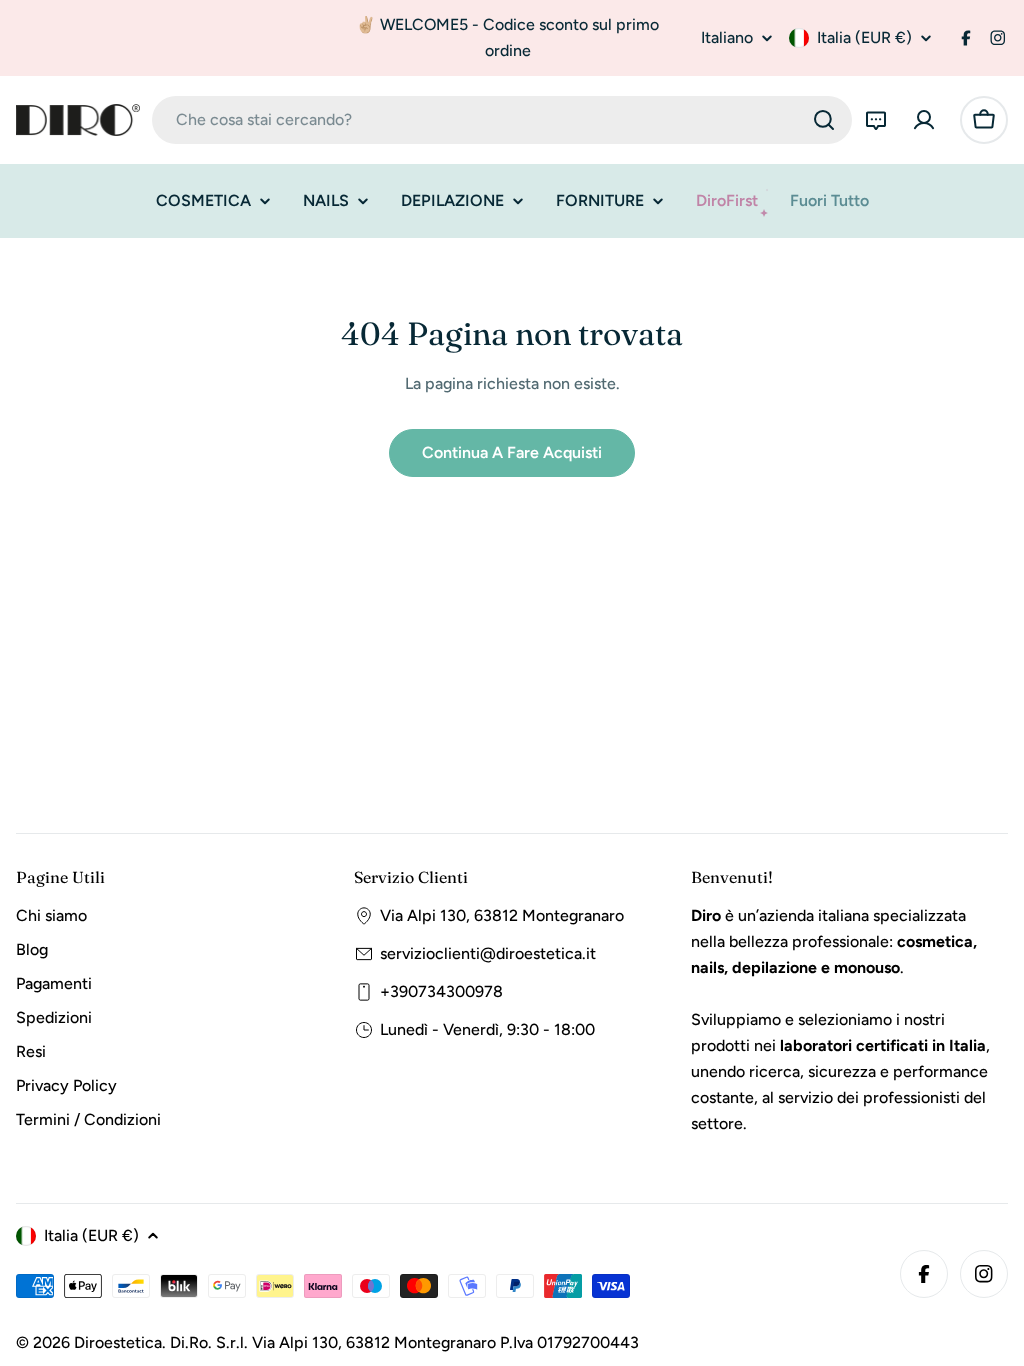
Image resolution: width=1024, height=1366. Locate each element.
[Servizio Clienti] (876, 120)
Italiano (727, 38)
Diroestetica (118, 1342)
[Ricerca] (824, 120)
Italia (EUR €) (864, 37)
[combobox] (502, 120)
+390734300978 (441, 991)
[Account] (924, 120)
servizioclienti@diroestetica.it (488, 953)
